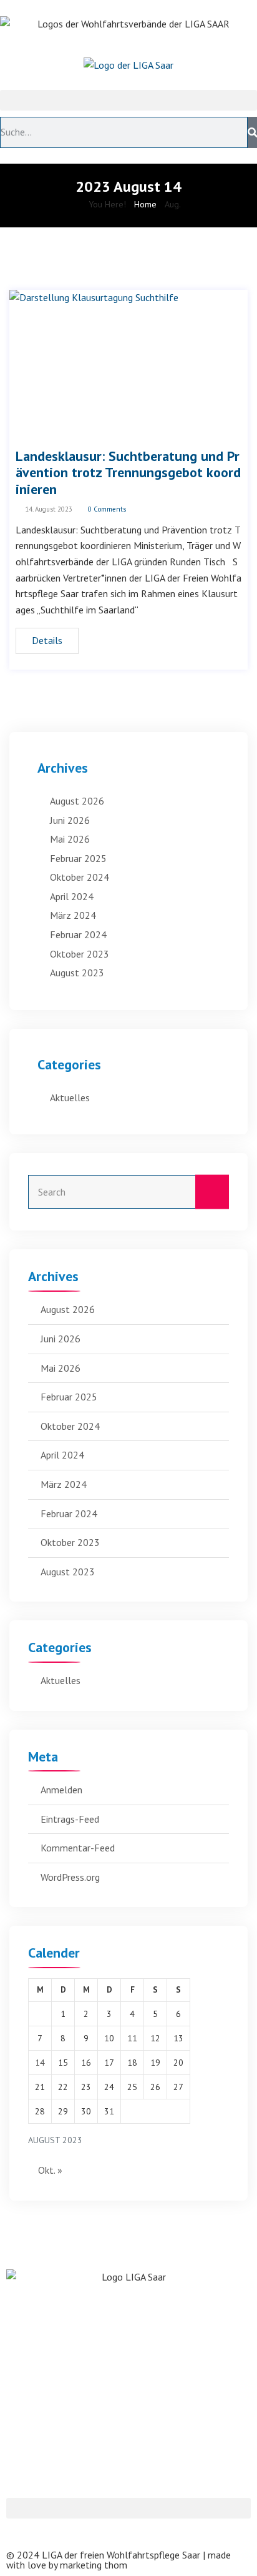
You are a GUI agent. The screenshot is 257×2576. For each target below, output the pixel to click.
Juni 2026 (70, 820)
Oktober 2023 (80, 954)
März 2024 (73, 915)
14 (40, 2063)
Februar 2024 (78, 934)
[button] (128, 100)
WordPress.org (70, 1877)
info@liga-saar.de (44, 2454)
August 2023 (77, 973)
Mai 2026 (70, 839)
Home (145, 204)
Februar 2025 (78, 858)
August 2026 (77, 801)
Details (47, 640)
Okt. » (50, 2170)
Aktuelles (70, 1097)
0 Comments (106, 509)
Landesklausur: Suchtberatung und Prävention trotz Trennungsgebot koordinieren (128, 473)
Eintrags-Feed (70, 1819)
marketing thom (94, 2565)
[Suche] (252, 132)
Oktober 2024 (80, 877)
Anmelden (61, 1790)
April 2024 (72, 896)
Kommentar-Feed (78, 1848)
